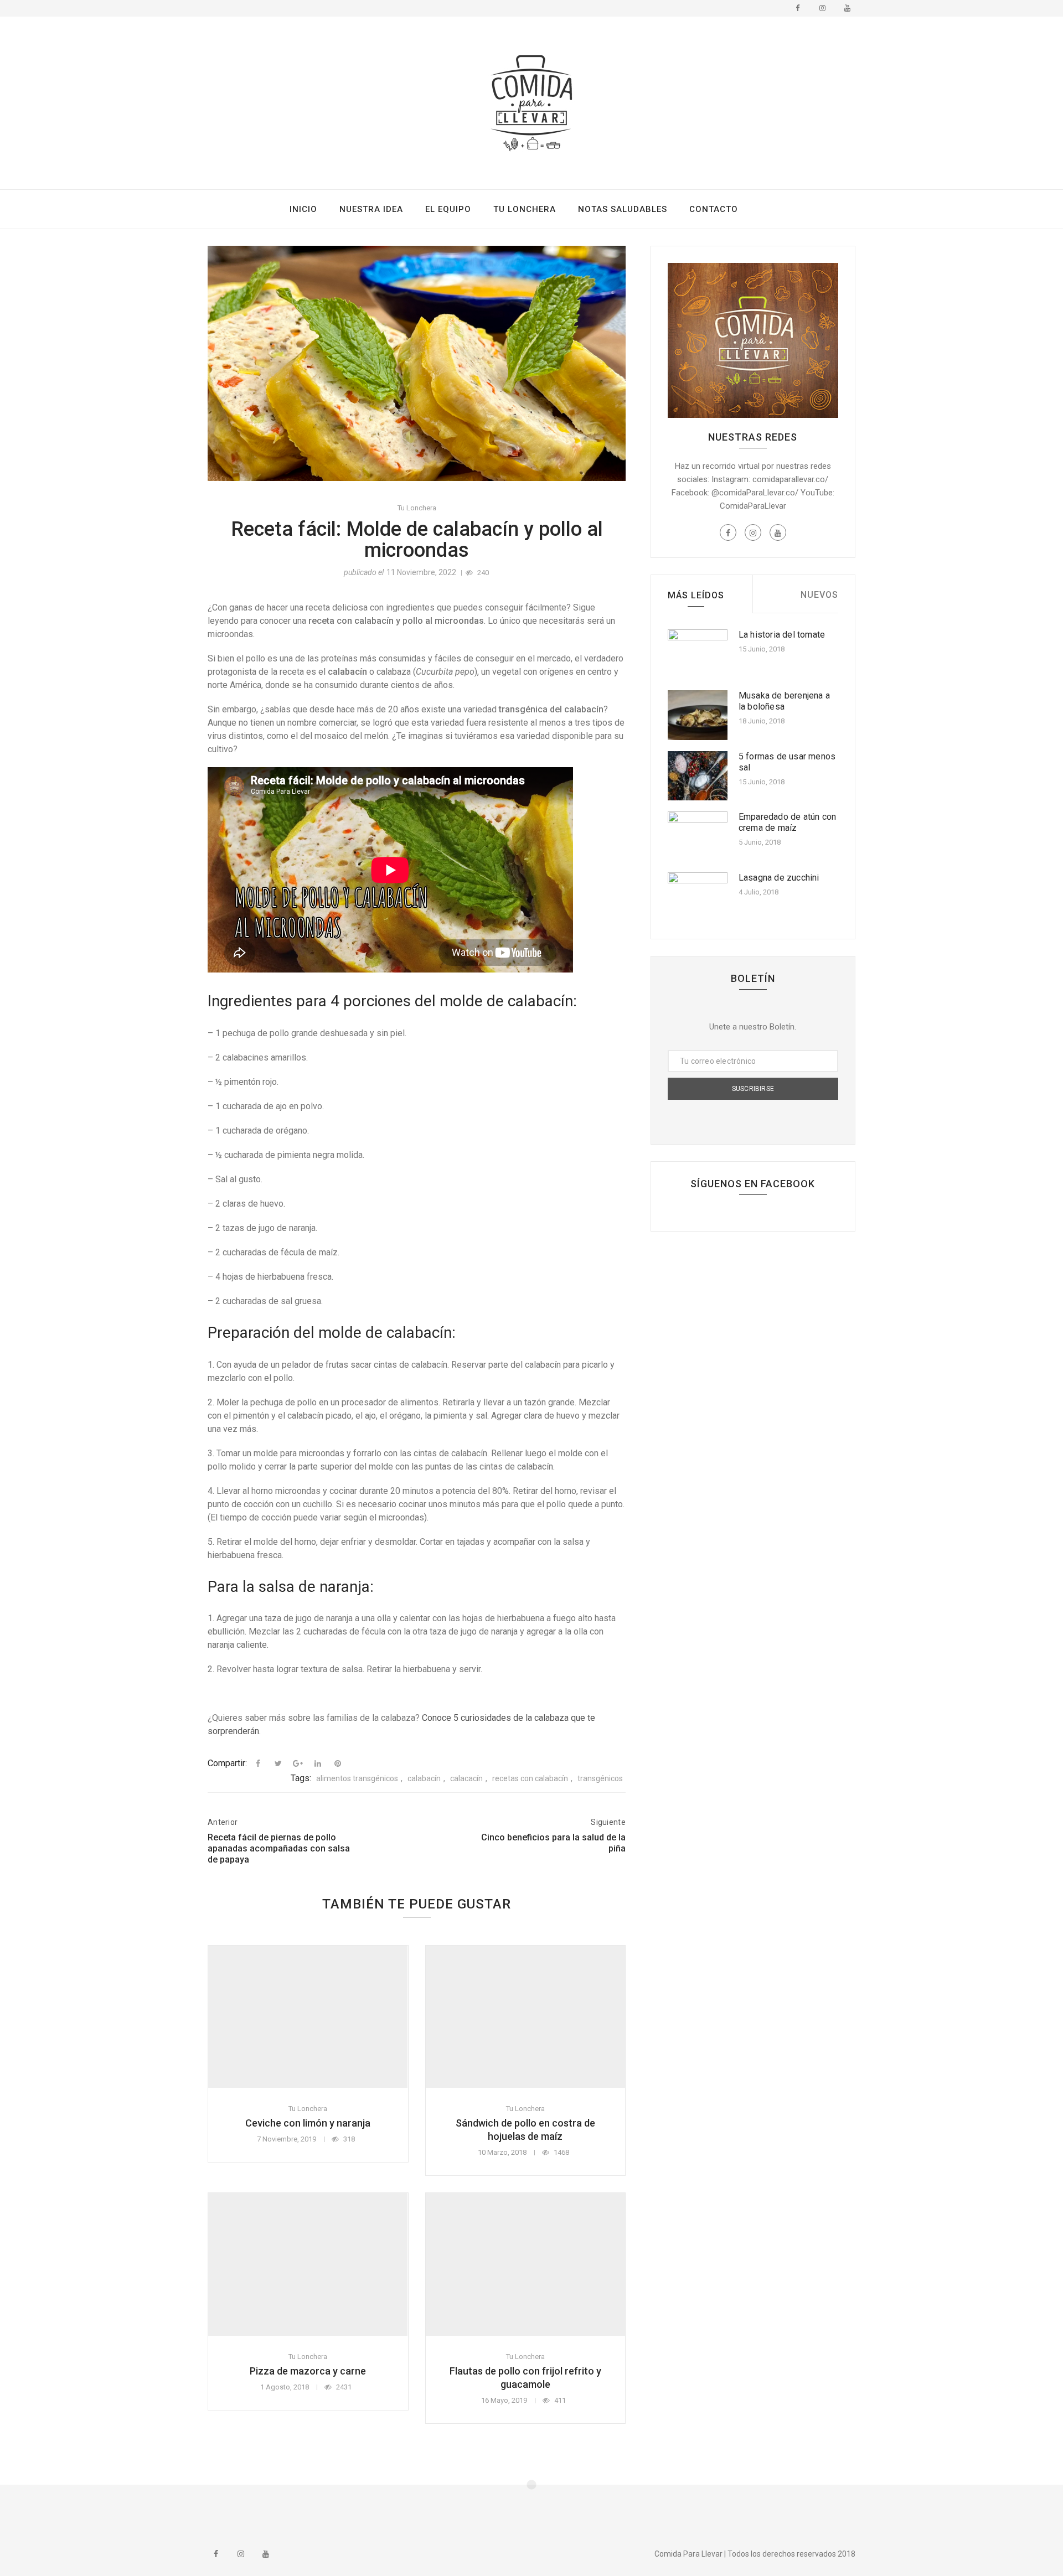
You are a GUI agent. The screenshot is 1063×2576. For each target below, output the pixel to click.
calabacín (424, 1778)
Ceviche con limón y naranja (308, 2123)
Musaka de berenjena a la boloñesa (784, 701)
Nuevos (819, 595)
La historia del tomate (782, 635)
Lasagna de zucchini (779, 878)
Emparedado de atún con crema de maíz (787, 822)
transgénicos (600, 1778)
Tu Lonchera (525, 209)
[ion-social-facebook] (797, 8)
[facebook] (258, 1763)
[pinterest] (338, 1763)
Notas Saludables (623, 209)
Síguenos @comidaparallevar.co (534, 2511)
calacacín (466, 1778)
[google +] (298, 1763)
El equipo (448, 209)
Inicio (303, 209)
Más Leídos (696, 595)
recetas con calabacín (530, 1778)
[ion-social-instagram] (822, 8)
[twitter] (278, 1763)
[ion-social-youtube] (847, 8)
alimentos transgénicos (357, 1778)
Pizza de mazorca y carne (308, 2371)
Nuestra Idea (371, 209)
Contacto (714, 209)
